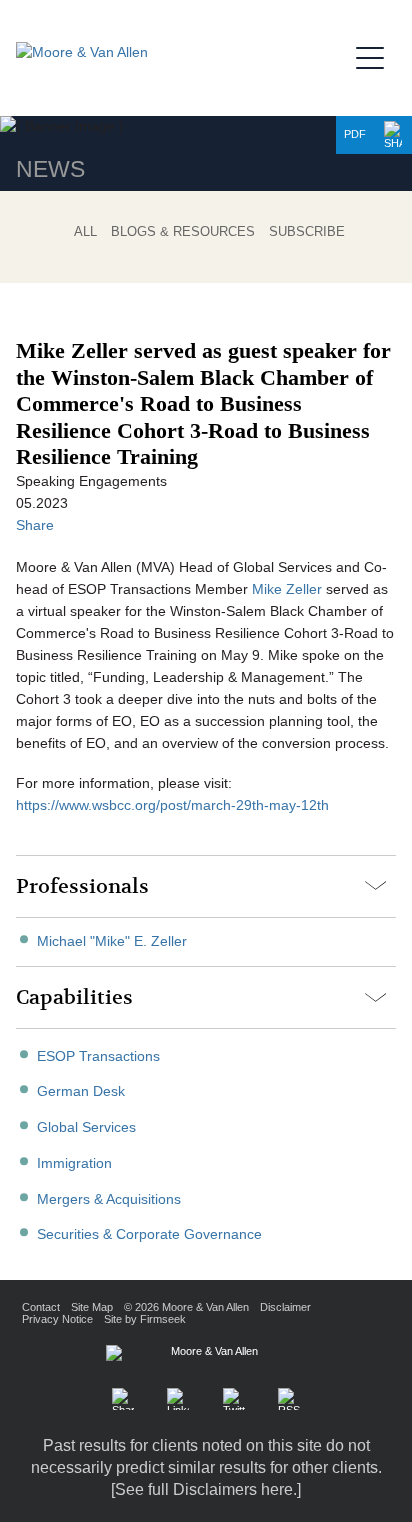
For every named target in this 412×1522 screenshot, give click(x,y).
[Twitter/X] (234, 1399)
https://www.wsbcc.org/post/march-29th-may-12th (172, 805)
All (85, 231)
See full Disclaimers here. (206, 1489)
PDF (355, 134)
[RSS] (289, 1399)
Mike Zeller (287, 589)
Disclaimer (285, 1307)
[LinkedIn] (178, 1399)
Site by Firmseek (145, 1319)
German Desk (81, 1091)
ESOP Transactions (98, 1056)
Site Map (92, 1307)
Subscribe (307, 231)
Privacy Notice (57, 1319)
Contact (41, 1307)
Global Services (86, 1127)
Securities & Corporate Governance (149, 1234)
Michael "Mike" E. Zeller (112, 941)
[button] (393, 135)
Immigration (74, 1163)
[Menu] (376, 55)
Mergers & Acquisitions (109, 1199)
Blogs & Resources (183, 231)
